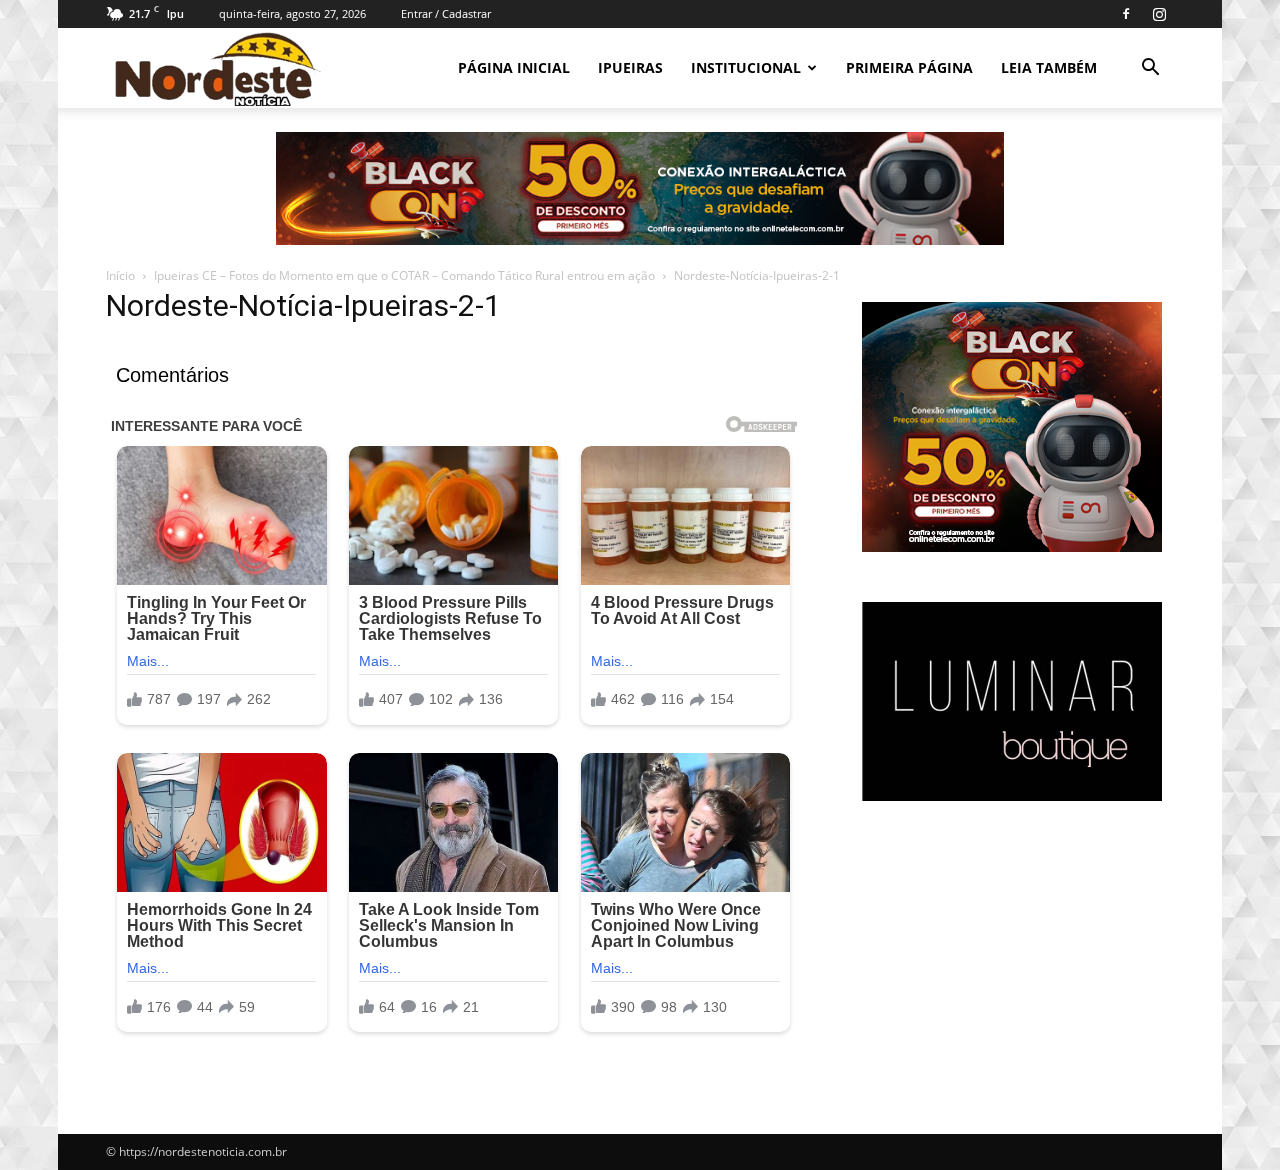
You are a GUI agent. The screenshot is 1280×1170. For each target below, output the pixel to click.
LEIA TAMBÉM (1049, 67)
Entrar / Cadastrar (446, 13)
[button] (1150, 69)
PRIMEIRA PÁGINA (909, 67)
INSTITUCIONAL (746, 67)
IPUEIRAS (630, 67)
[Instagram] (1159, 14)
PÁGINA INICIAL (514, 67)
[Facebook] (1126, 14)
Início (120, 275)
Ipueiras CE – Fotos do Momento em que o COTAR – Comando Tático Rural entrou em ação (404, 275)
